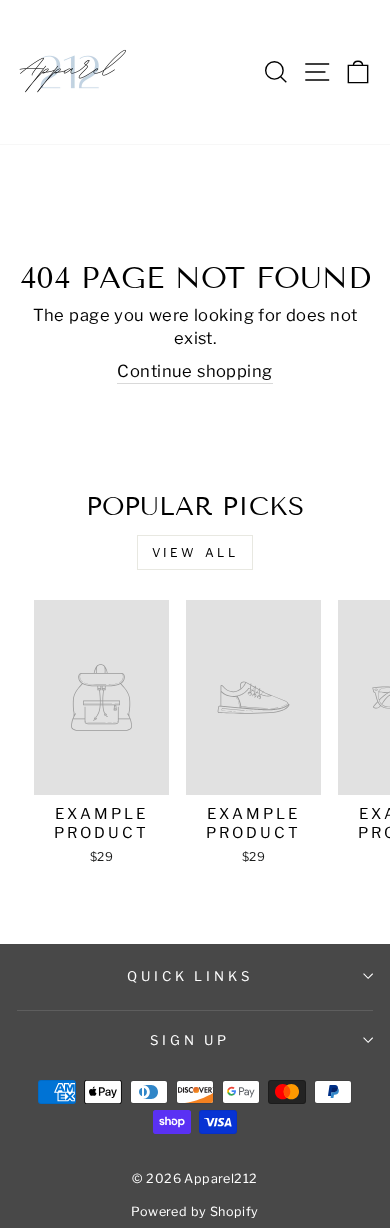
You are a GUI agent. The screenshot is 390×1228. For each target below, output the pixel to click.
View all (195, 552)
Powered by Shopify (194, 1211)
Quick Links (190, 976)
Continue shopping (194, 371)
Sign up (190, 1040)
